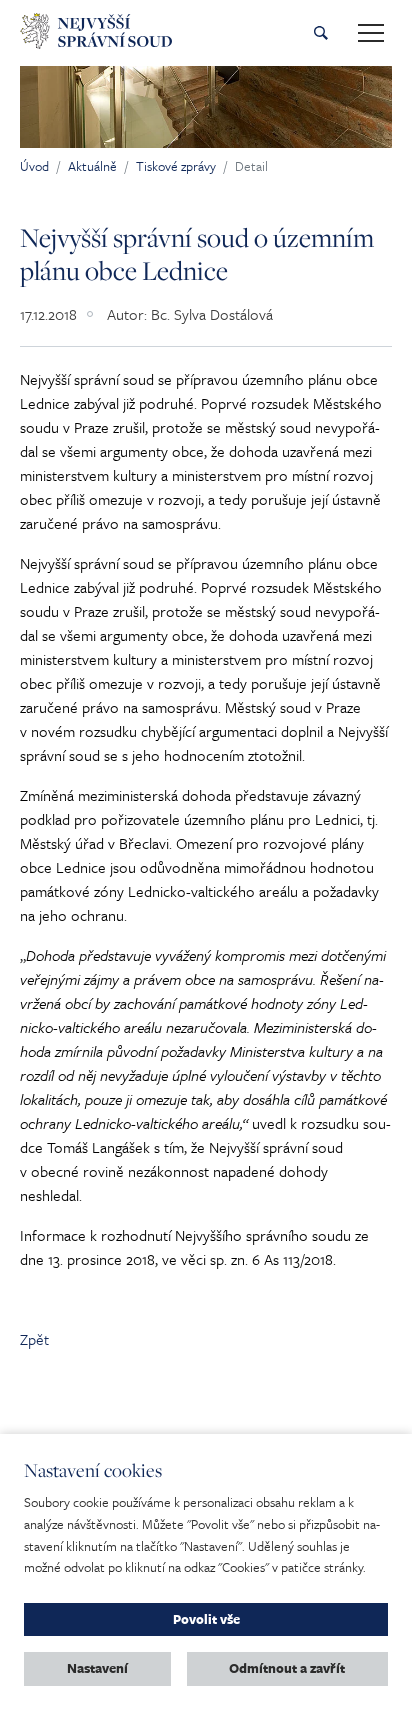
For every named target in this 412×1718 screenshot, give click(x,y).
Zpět (34, 1339)
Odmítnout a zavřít (287, 1668)
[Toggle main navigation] (371, 33)
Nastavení (97, 1668)
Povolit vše (206, 1619)
